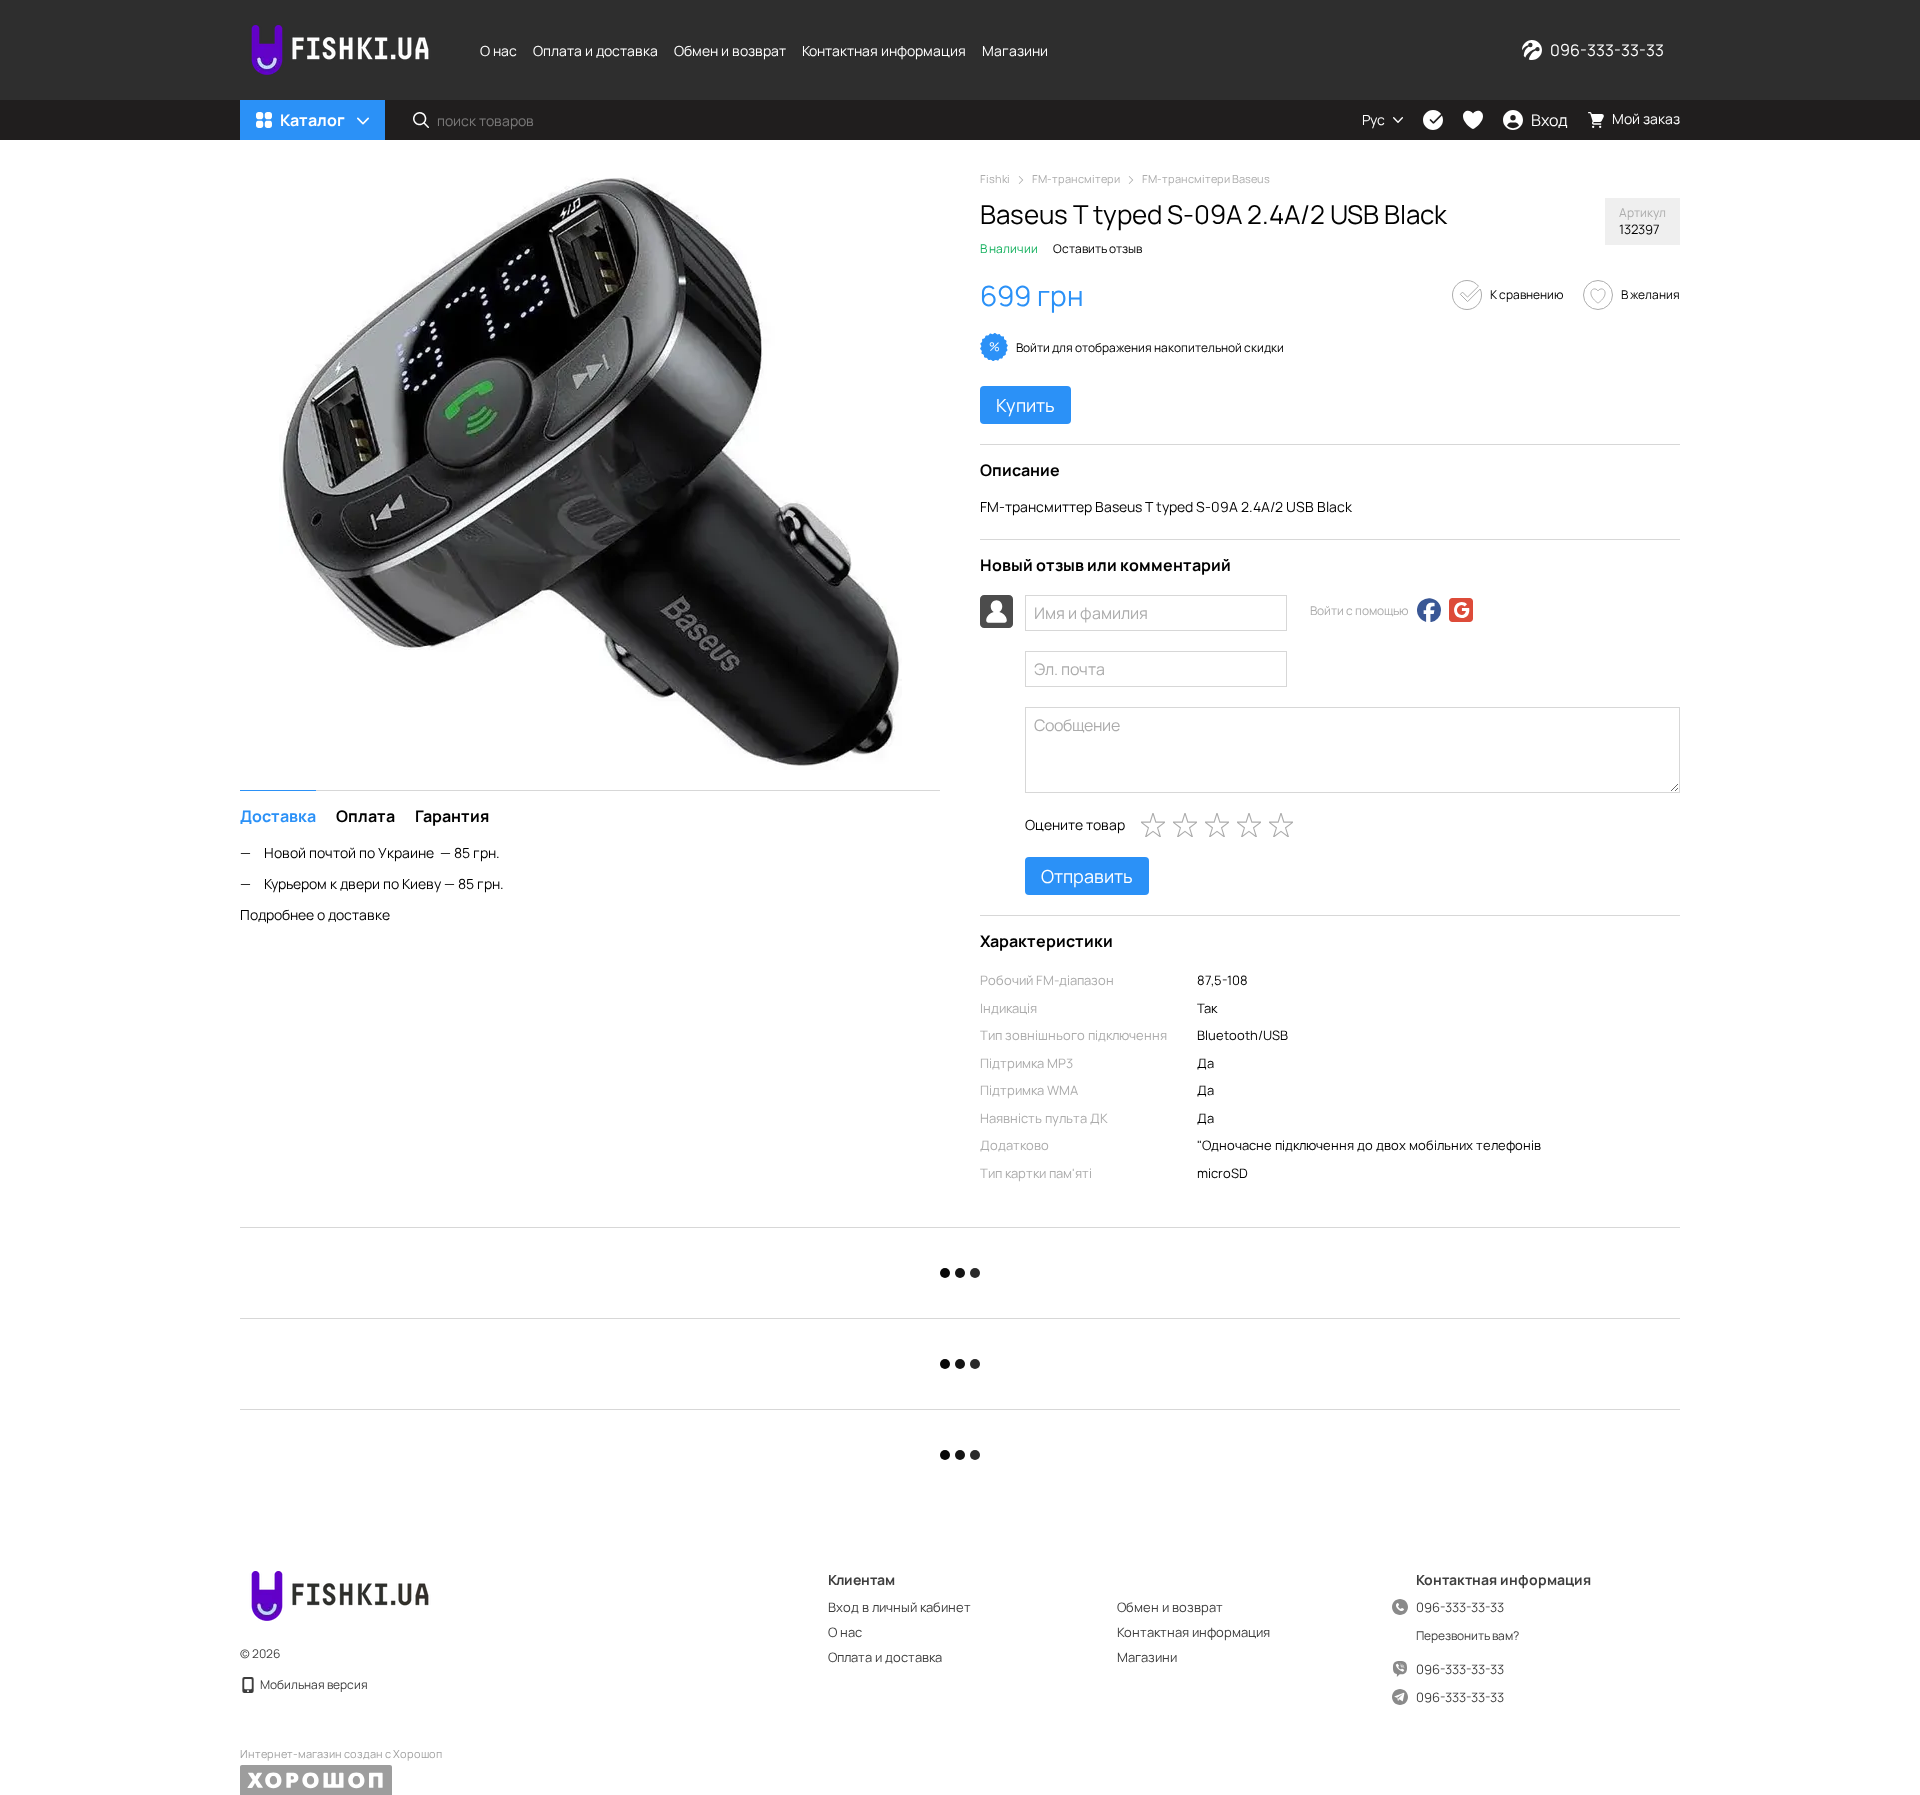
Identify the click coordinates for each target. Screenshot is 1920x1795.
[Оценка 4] (1253, 825)
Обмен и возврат (730, 50)
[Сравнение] (1433, 120)
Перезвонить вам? (1467, 1636)
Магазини (1015, 50)
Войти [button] (1033, 347)
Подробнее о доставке (315, 913)
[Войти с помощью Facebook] (1429, 610)
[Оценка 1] (1157, 825)
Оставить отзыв (1097, 248)
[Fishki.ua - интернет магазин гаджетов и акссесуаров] (340, 1594)
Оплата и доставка (595, 50)
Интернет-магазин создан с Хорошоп (341, 1754)
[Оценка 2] (1189, 825)
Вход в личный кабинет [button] (899, 1607)
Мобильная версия (313, 1684)
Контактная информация (884, 50)
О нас (498, 50)
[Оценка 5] (1285, 825)
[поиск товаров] (421, 120)
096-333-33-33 (1607, 50)
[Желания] (1473, 120)
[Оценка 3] (1221, 825)
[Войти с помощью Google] (1461, 610)
